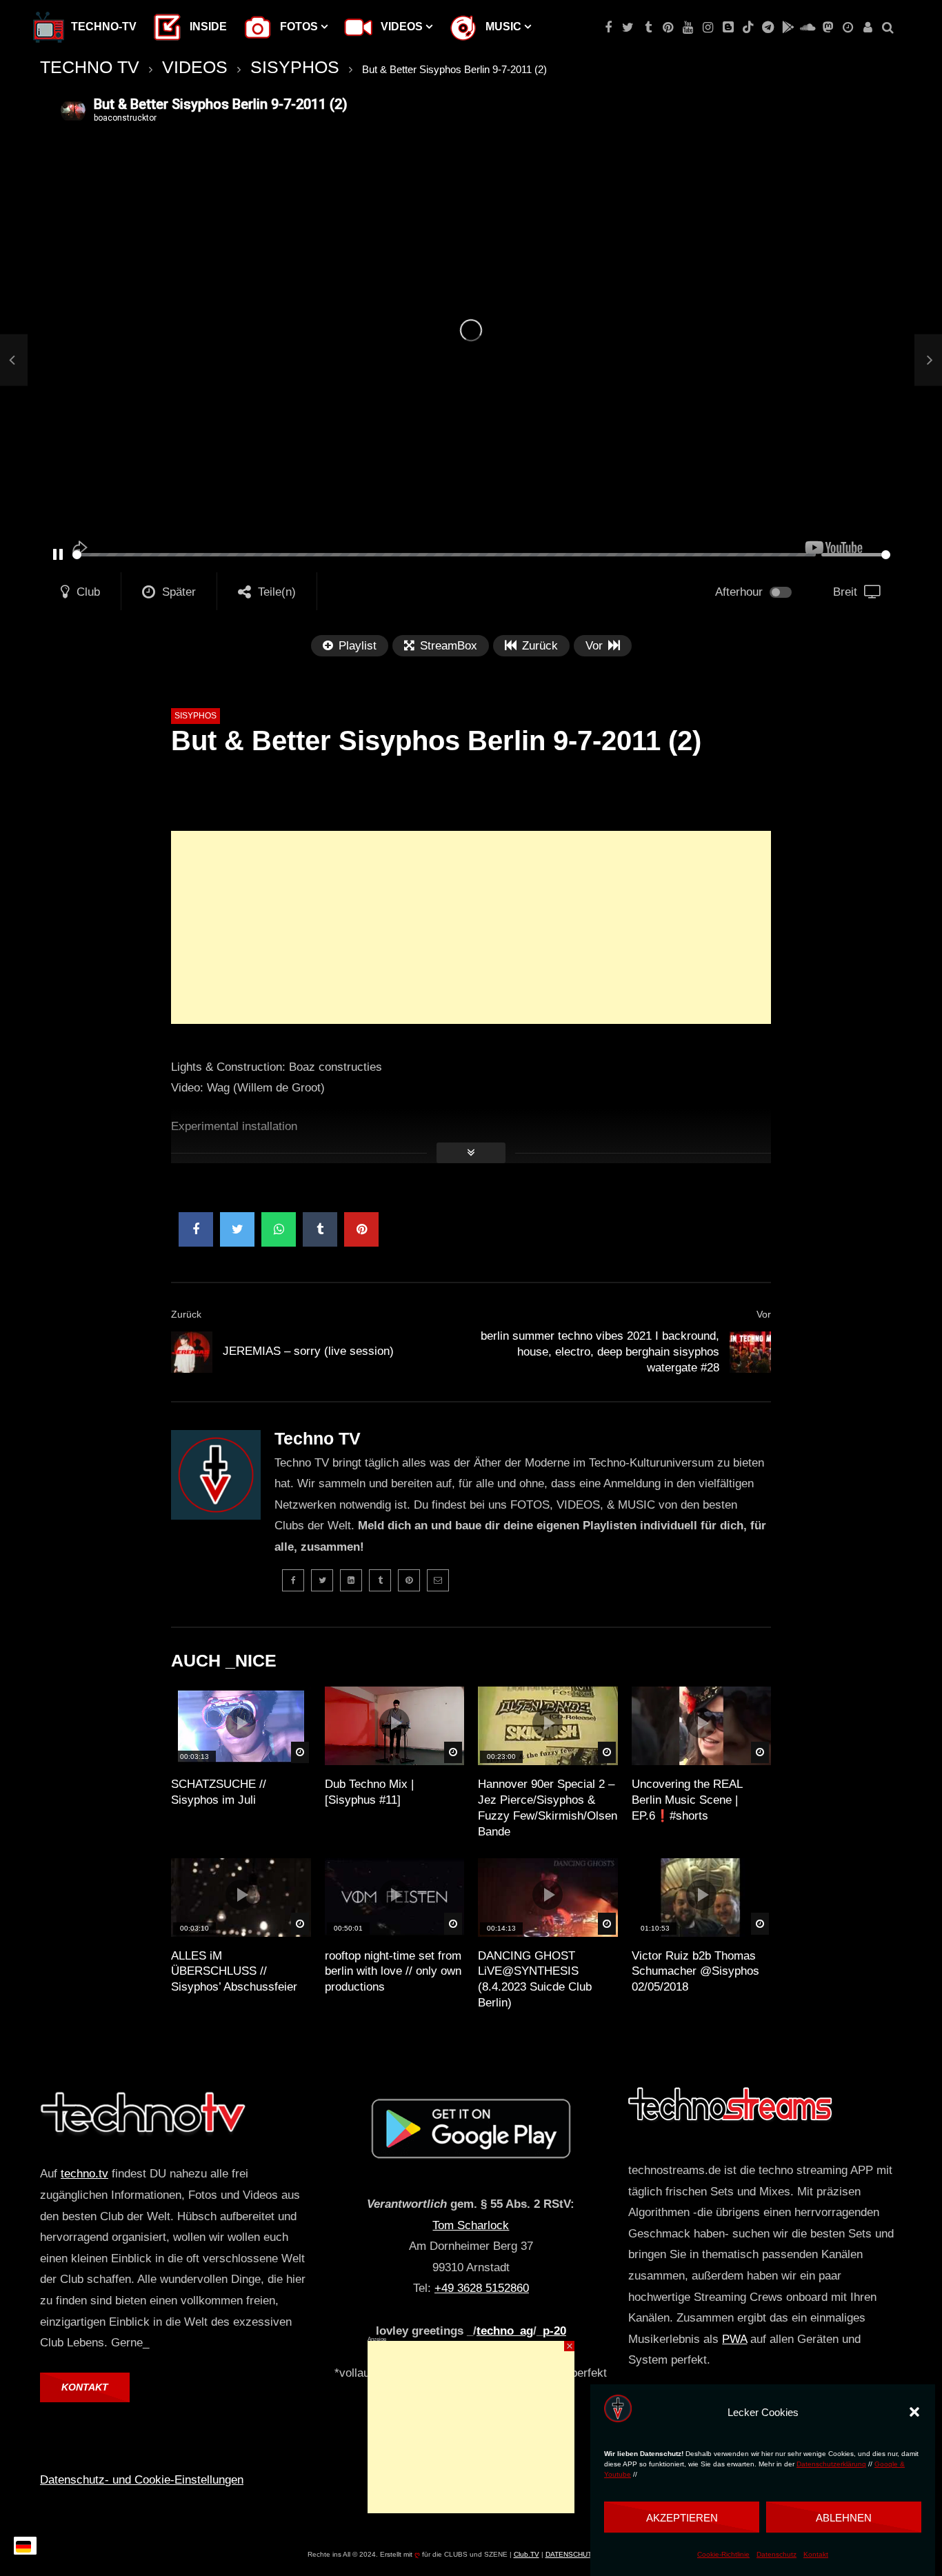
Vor (764, 1314)
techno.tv (84, 2174)
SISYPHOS (295, 67)
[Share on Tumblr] (320, 1229)
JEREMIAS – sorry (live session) (308, 1351)
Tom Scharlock (471, 2225)
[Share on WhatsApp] (279, 1229)
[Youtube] (688, 28)
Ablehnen (844, 2517)
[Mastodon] (828, 28)
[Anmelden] (868, 28)
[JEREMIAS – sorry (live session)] (14, 360)
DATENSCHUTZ (571, 2554)
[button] (914, 2412)
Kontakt (816, 2554)
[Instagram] (708, 28)
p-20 (554, 2331)
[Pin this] (361, 1229)
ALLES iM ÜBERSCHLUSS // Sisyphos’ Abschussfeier (234, 1972)
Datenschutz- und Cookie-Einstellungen (142, 2480)
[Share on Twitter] (237, 1229)
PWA (734, 2339)
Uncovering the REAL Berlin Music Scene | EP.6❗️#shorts (687, 1800)
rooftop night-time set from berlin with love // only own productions (393, 1972)
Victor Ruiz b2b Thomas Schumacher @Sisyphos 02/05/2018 (695, 1972)
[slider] (444, 555)
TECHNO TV (90, 67)
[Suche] (888, 28)
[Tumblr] (648, 28)
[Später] (848, 28)
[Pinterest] (668, 28)
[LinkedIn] (351, 1580)
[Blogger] (728, 28)
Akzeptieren (682, 2517)
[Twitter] (628, 28)
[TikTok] (748, 28)
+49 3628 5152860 (482, 2288)
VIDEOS (195, 67)
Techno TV (318, 1438)
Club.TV (527, 2554)
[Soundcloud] (808, 28)
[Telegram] (768, 28)
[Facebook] (608, 28)
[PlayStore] (788, 28)
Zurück (186, 1314)
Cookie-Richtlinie (723, 2554)
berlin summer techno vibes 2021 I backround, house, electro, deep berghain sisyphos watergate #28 (600, 1352)
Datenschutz (776, 2554)
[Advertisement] (471, 927)
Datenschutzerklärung (831, 2465)
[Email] (438, 1580)
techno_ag (505, 2331)
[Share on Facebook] (196, 1229)
